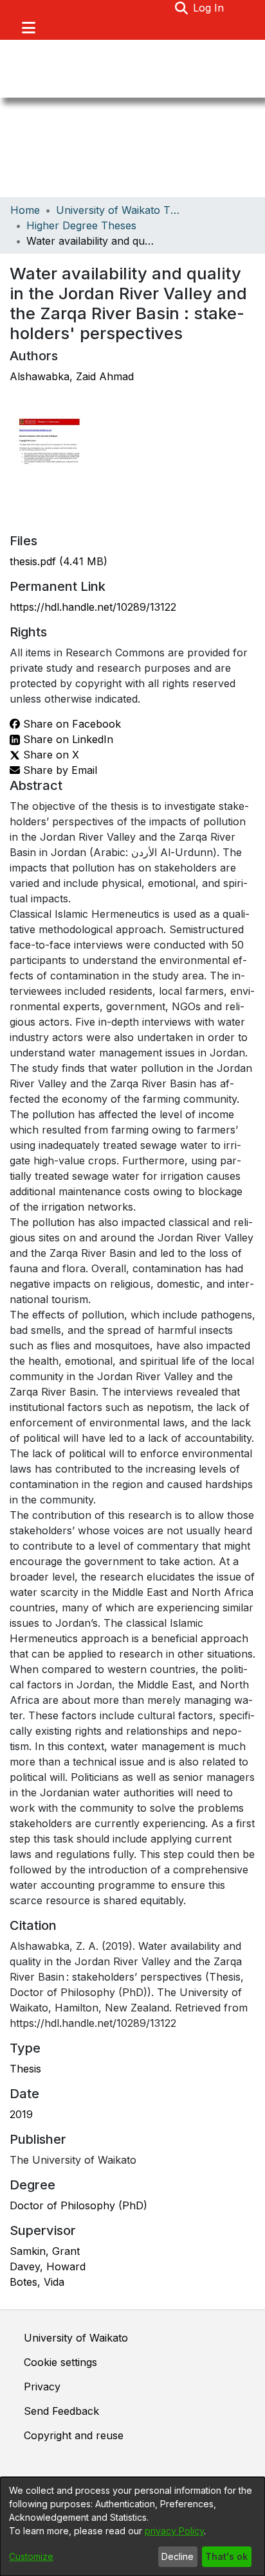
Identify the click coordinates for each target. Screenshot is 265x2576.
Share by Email (59, 770)
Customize (31, 2556)
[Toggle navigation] (28, 28)
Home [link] (25, 210)
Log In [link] (209, 8)
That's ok (226, 2556)
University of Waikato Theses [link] (120, 210)
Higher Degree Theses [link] (81, 225)
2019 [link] (21, 2114)
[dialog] (132, 2527)
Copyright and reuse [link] (74, 2435)
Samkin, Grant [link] (45, 2251)
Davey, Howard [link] (48, 2266)
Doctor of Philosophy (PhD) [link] (78, 2205)
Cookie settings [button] (60, 2362)
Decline (178, 2556)
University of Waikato (76, 2338)
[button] (181, 8)
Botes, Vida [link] (37, 2282)
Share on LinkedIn (67, 739)
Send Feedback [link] (61, 2411)
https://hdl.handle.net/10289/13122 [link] (93, 607)
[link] (59, 561)
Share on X (50, 755)
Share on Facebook (70, 724)
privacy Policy (174, 2531)
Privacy (42, 2387)
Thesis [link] (25, 2069)
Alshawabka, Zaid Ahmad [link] (72, 376)
